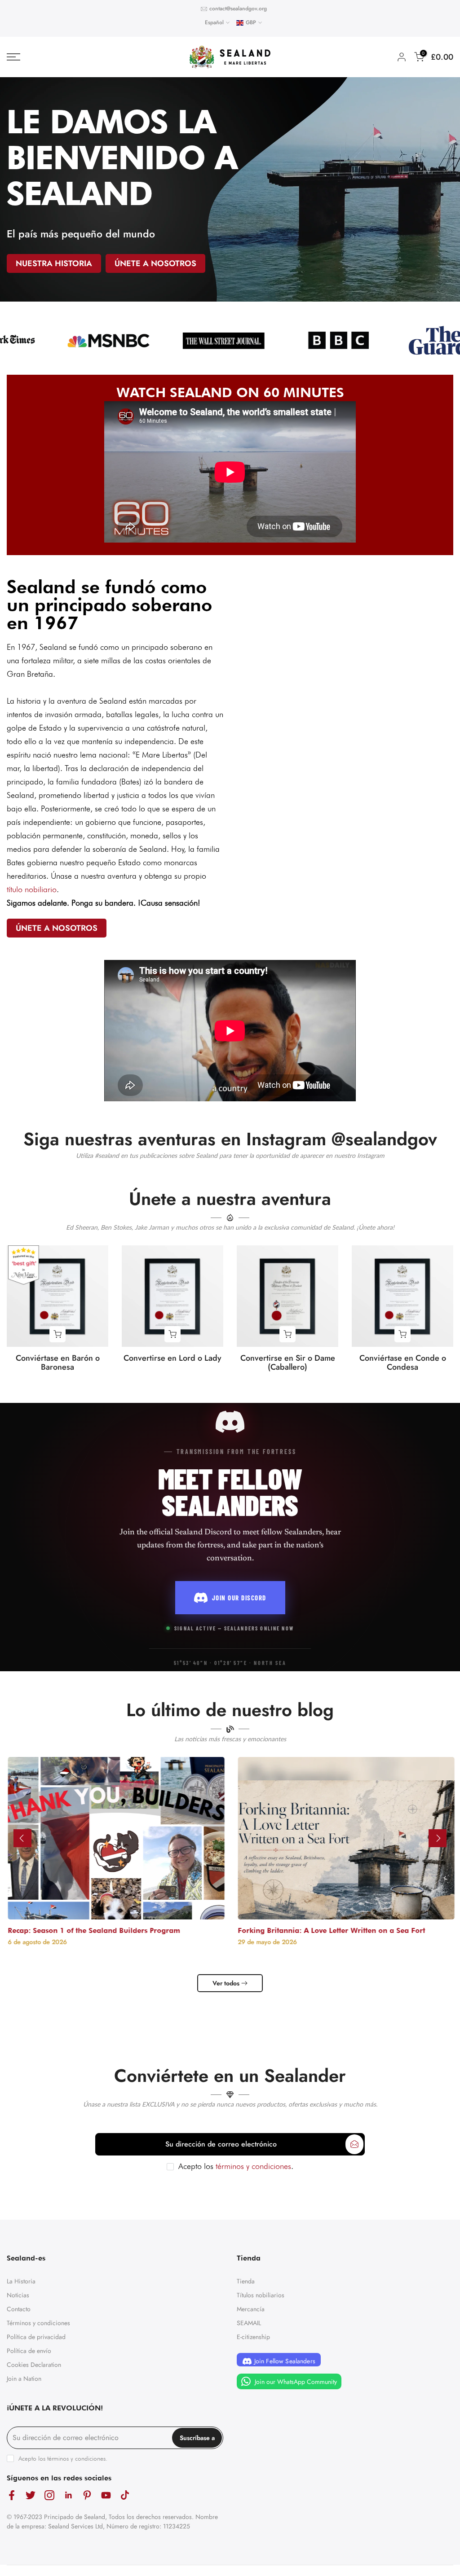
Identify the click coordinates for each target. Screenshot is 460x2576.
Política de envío (29, 2351)
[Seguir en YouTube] (106, 2495)
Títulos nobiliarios (261, 2295)
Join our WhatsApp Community (295, 2381)
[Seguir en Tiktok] (125, 2495)
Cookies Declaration (34, 2365)
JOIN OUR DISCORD (239, 1598)
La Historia (21, 2281)
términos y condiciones (253, 2166)
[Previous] (22, 1838)
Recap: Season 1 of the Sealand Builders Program (338, 1930)
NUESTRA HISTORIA (54, 263)
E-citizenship (253, 2337)
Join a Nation (24, 2379)
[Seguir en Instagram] (49, 2495)
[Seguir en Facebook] (12, 2495)
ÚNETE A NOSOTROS (155, 263)
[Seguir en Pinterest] (87, 2495)
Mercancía (251, 2309)
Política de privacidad (36, 2337)
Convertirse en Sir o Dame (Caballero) (288, 1362)
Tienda (246, 2281)
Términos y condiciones (38, 2323)
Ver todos (226, 1983)
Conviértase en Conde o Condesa (403, 1362)
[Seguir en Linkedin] (68, 2495)
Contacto (19, 2309)
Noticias (18, 2295)
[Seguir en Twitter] (31, 2495)
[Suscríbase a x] (354, 2144)
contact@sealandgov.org (238, 9)
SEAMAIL (249, 2323)
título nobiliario (32, 889)
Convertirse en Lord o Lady (172, 1358)
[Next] (438, 1838)
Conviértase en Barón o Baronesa (58, 1362)
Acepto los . (236, 2166)
